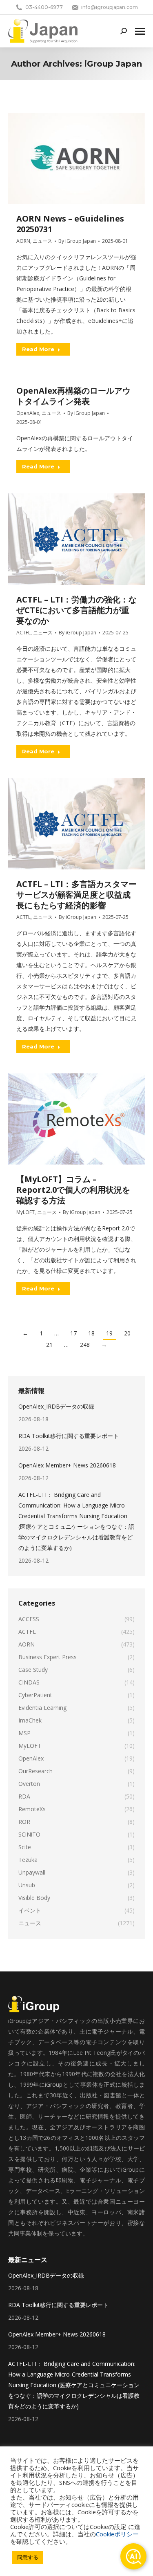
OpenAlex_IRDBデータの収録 (56, 1406)
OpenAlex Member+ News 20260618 (67, 1465)
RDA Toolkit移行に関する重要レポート (69, 1436)
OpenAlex (28, 413)
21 (49, 1345)
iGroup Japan (113, 64)
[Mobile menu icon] (140, 31)
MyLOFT (25, 1212)
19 (109, 1333)
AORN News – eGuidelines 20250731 (70, 224)
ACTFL (23, 633)
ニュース (42, 241)
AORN (23, 241)
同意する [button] (28, 2557)
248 (85, 1345)
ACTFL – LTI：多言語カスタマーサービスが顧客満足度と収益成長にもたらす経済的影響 (76, 895)
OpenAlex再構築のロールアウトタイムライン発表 (73, 396)
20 (127, 1333)
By (77, 241)
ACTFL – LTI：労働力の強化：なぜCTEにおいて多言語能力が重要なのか (76, 610)
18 (91, 1333)
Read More (38, 349)
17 (73, 1333)
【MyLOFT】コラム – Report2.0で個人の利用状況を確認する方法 (73, 1190)
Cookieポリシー (117, 2534)
